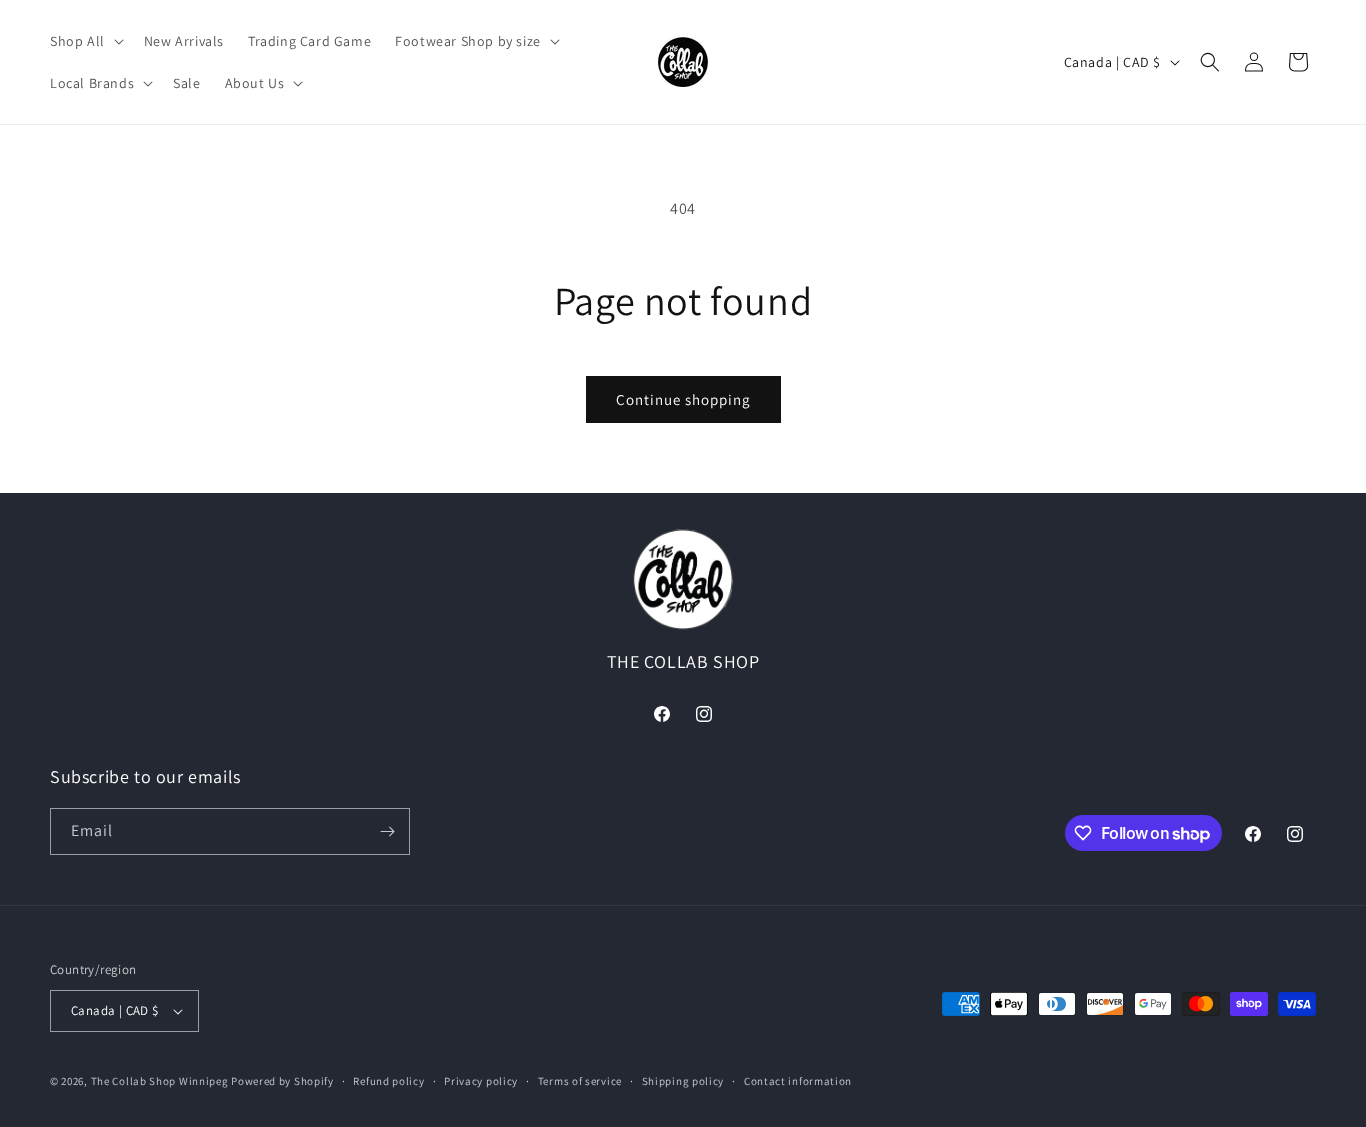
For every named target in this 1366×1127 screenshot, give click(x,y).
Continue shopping (683, 399)
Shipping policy (683, 1081)
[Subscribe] (387, 831)
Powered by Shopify (282, 1081)
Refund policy (388, 1081)
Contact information (798, 1081)
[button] (85, 41)
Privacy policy (481, 1081)
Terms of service (580, 1081)
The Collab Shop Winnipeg (160, 1081)
